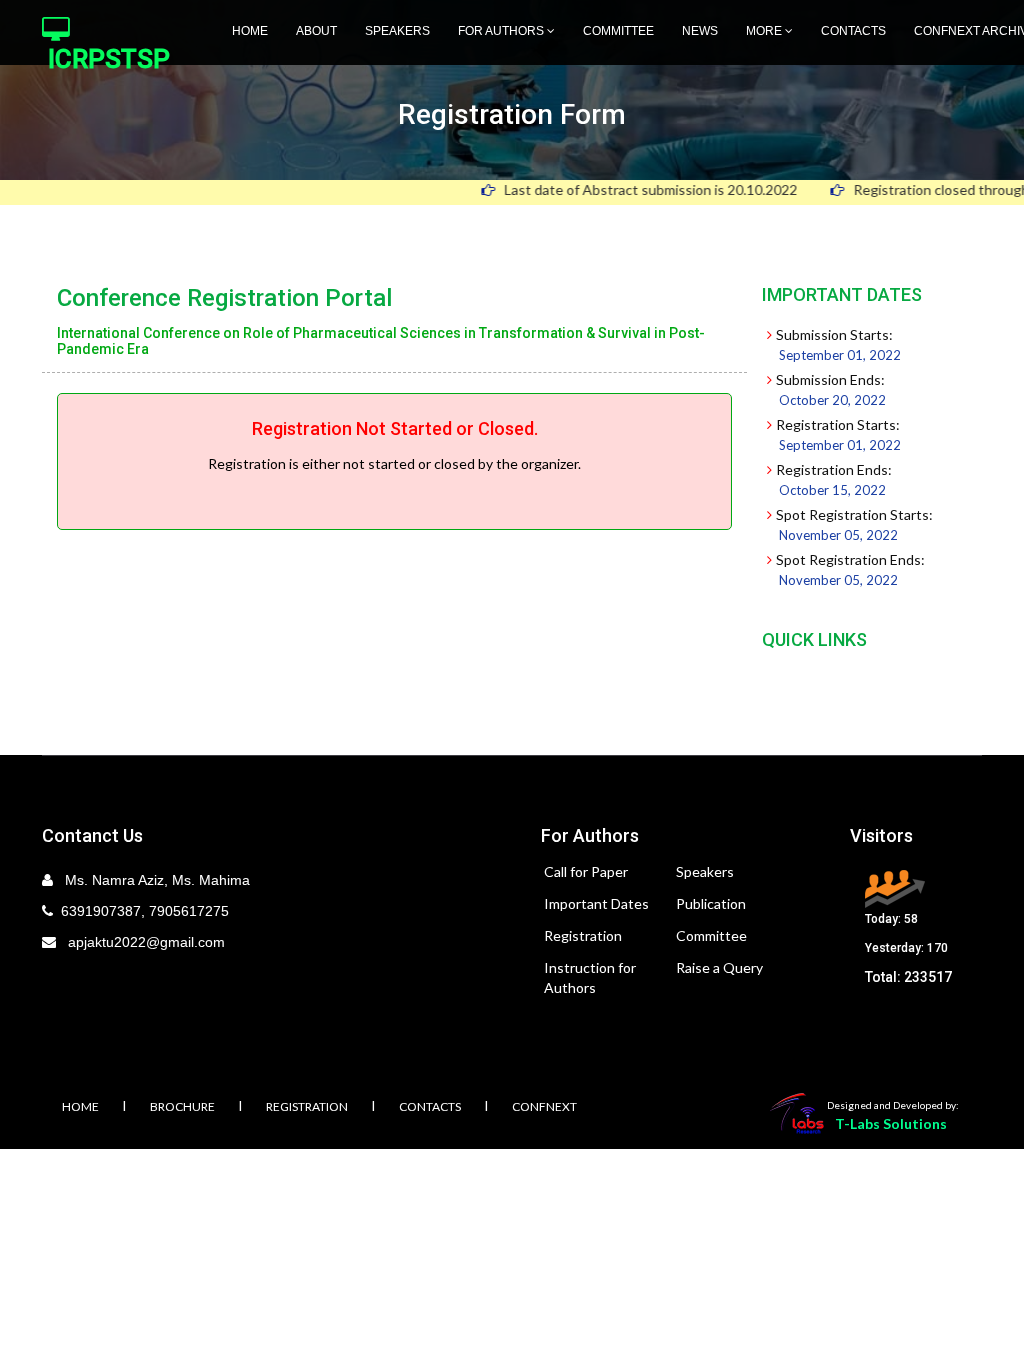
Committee (618, 31)
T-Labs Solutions (891, 1123)
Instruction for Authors (590, 977)
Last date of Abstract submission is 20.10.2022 (625, 189)
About (316, 31)
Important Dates (596, 903)
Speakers (397, 31)
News (700, 31)
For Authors (502, 31)
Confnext (544, 1106)
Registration (583, 935)
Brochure (182, 1106)
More (765, 31)
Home (250, 31)
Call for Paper (586, 871)
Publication (711, 903)
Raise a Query (719, 967)
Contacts (853, 31)
